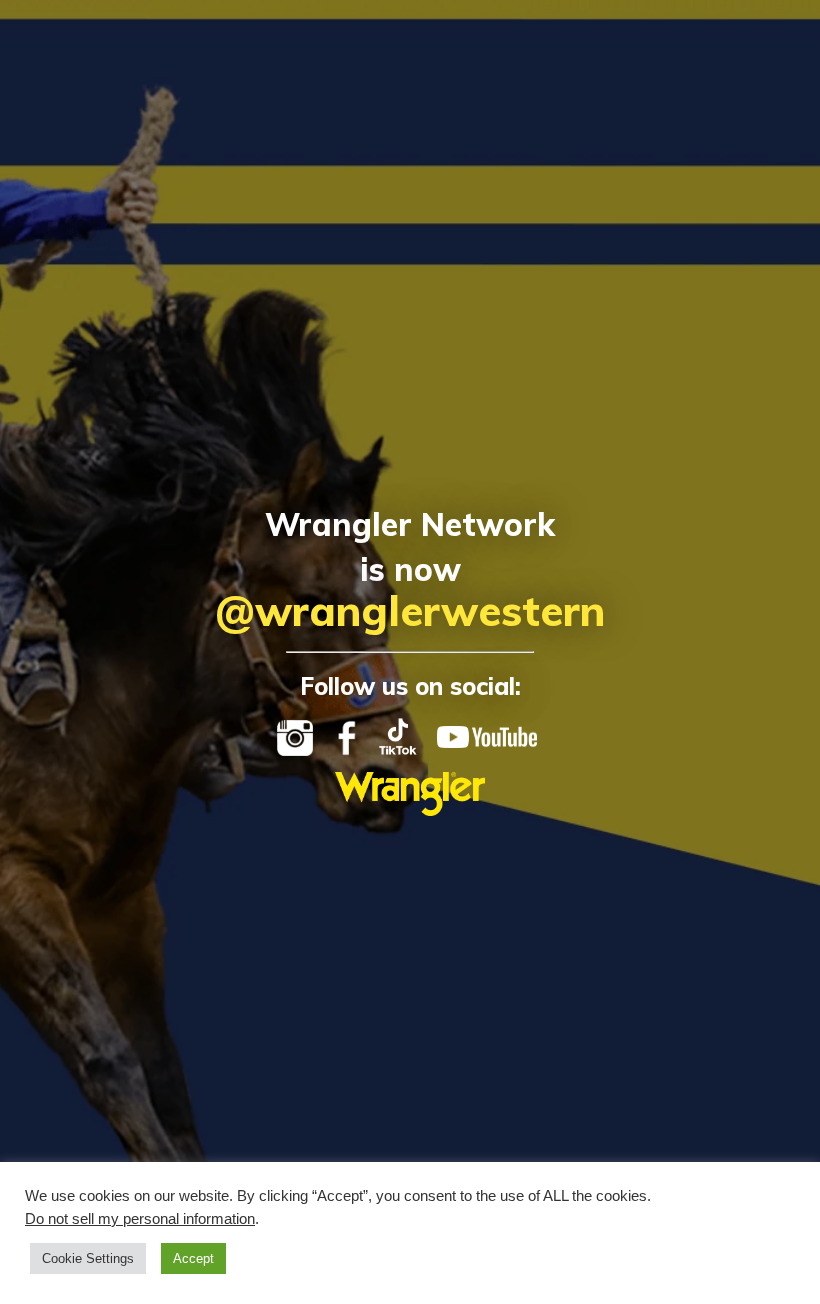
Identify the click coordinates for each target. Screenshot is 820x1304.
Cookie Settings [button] (88, 1258)
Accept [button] (193, 1258)
